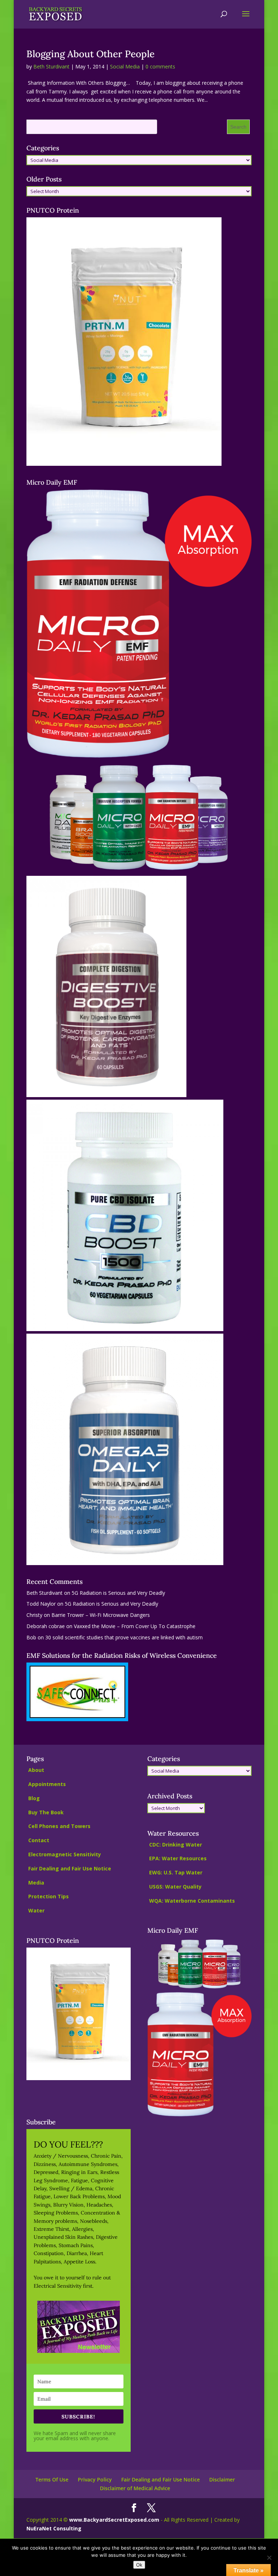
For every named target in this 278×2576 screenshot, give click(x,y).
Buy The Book (46, 1812)
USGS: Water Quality (175, 1887)
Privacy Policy (95, 2479)
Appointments (47, 1784)
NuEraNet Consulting (54, 2528)
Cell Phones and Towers (59, 1826)
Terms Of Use (52, 2479)
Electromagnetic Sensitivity (65, 1854)
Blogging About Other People (90, 54)
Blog (34, 1798)
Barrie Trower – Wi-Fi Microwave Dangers (101, 1615)
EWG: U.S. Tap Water (176, 1872)
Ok (139, 2565)
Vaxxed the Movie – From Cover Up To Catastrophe (135, 1626)
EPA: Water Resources (178, 1858)
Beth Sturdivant (51, 66)
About (36, 1770)
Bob (31, 1637)
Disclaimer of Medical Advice (135, 2488)
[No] (269, 2558)
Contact (39, 1840)
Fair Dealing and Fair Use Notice (70, 1868)
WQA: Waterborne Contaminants (192, 1901)
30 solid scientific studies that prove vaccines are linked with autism (124, 1637)
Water (36, 1910)
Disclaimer (222, 2479)
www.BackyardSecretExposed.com (114, 2520)
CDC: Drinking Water (176, 1845)
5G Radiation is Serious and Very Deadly (118, 1593)
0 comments (160, 66)
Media (36, 1883)
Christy (34, 1615)
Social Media (125, 66)
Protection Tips (49, 1896)
